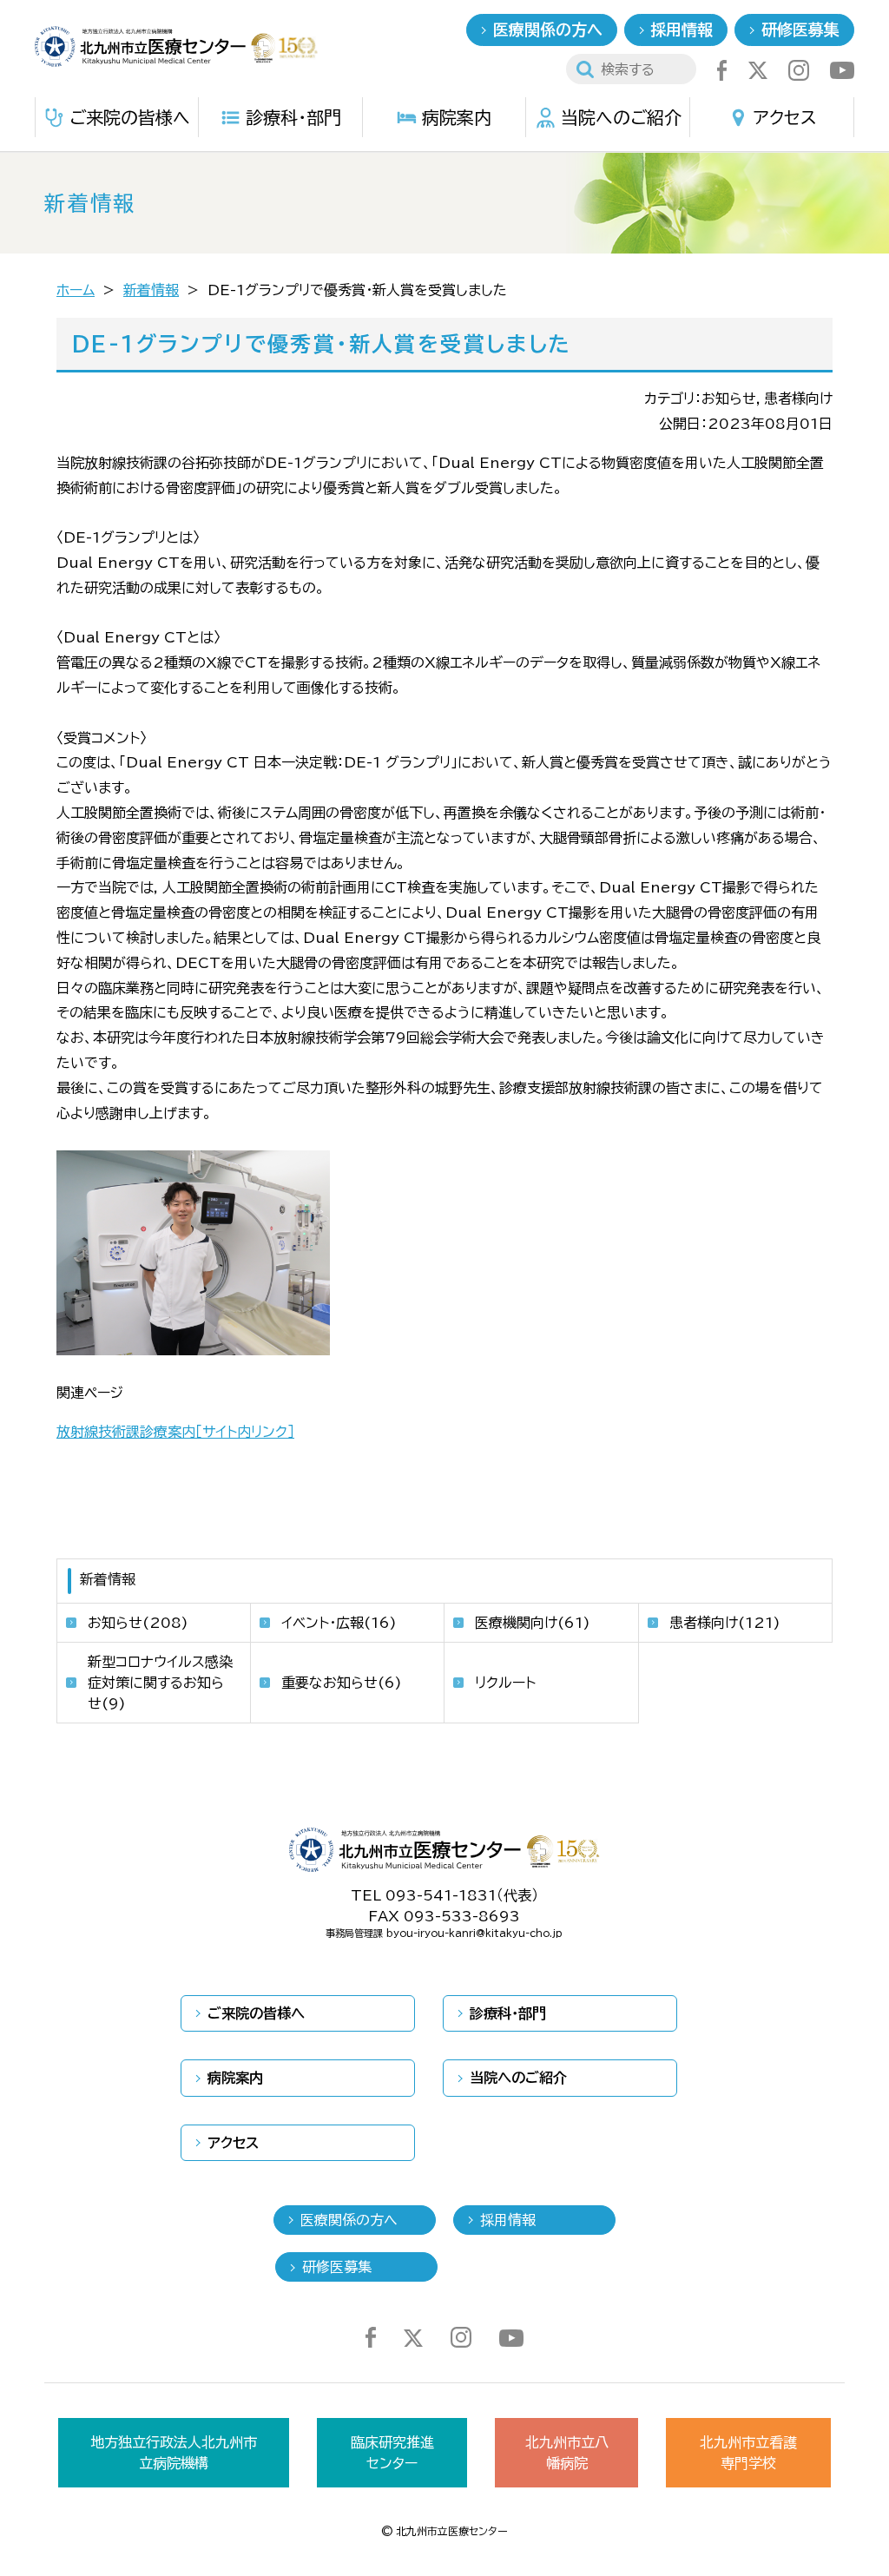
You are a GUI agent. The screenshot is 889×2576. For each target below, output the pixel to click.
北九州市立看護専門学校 (748, 2453)
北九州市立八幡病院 (567, 2453)
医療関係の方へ (548, 30)
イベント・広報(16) (339, 1623)
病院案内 (457, 117)
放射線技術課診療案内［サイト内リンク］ (175, 1432)
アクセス (785, 117)
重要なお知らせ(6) (342, 1683)
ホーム (76, 290)
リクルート (505, 1683)
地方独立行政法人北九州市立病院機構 (174, 2453)
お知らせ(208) (138, 1623)
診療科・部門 (293, 117)
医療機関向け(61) (533, 1623)
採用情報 (682, 30)
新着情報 (151, 290)
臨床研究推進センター (392, 2453)
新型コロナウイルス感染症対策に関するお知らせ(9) (160, 1683)
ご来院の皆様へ (130, 117)
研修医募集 (800, 30)
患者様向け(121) (725, 1623)
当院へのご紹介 (621, 117)
